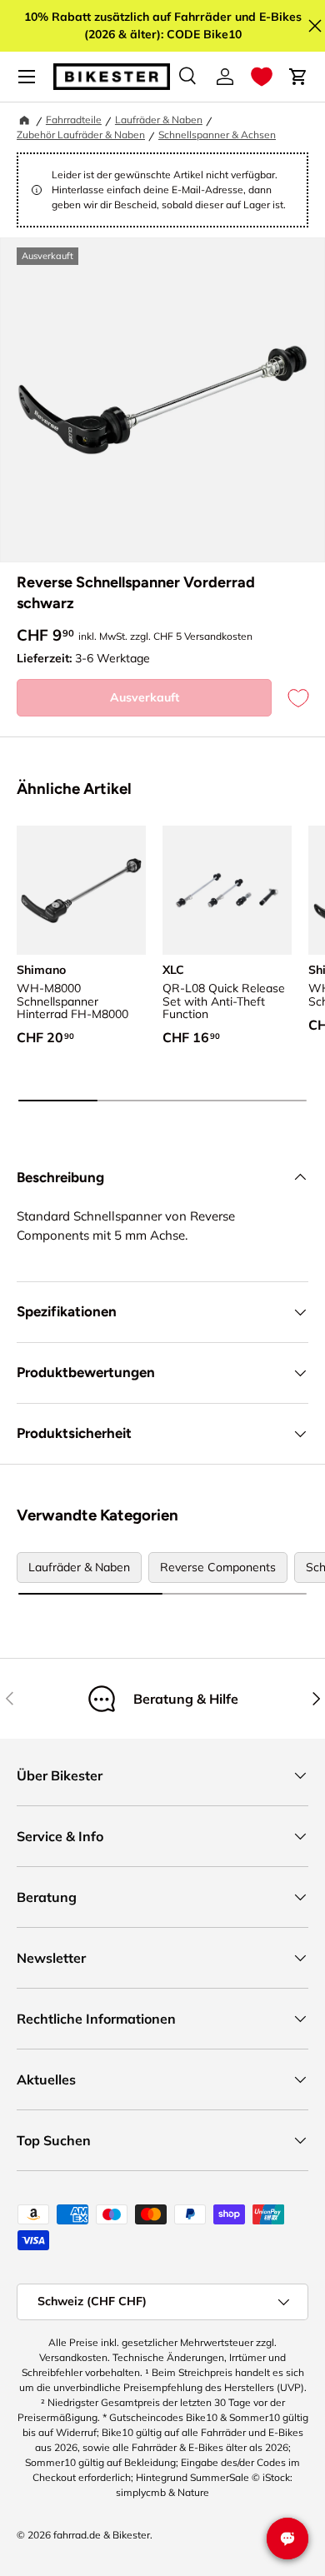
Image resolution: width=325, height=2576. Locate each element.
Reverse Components (218, 1567)
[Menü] (27, 77)
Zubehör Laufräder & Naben (81, 135)
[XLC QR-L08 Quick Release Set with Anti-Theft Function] (227, 890)
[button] (262, 77)
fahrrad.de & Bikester (102, 2535)
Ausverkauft (145, 697)
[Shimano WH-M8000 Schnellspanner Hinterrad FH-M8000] (81, 890)
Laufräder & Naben (159, 120)
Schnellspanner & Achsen (217, 135)
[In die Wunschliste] (290, 698)
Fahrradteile (74, 120)
